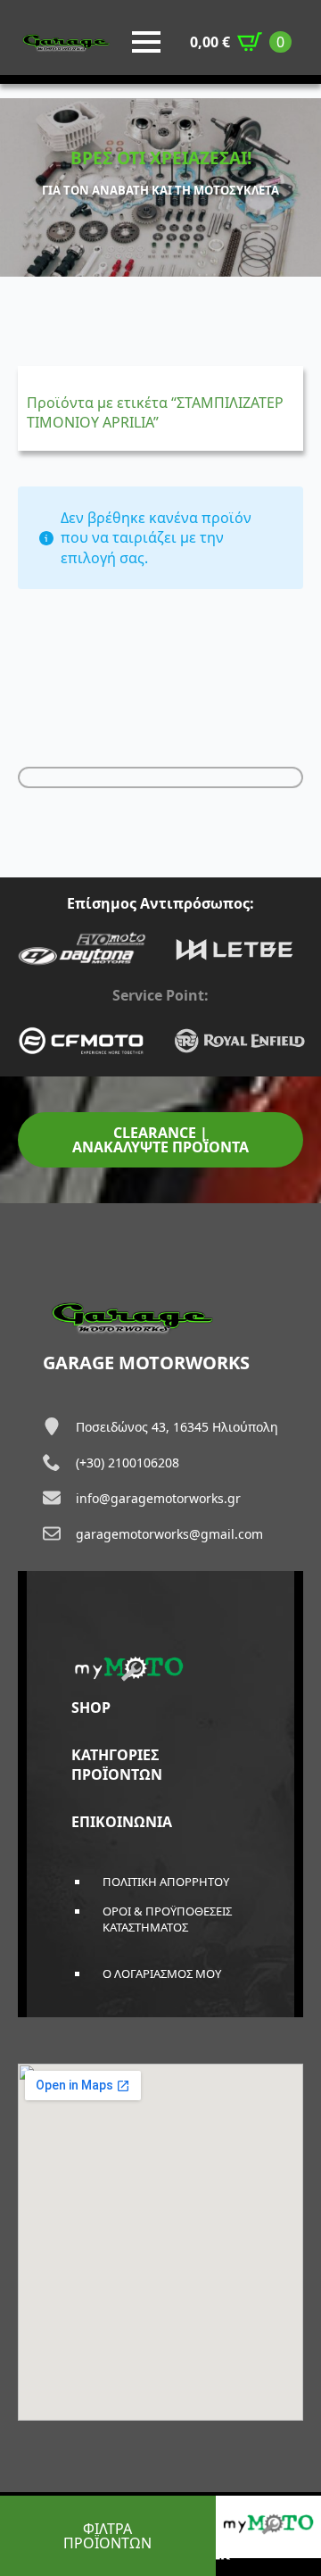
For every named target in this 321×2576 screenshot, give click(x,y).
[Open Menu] (146, 42)
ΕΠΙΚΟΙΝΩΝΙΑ (122, 1822)
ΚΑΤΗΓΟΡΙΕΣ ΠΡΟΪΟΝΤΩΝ (117, 1765)
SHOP (91, 1708)
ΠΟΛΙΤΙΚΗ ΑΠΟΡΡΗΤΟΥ (166, 1882)
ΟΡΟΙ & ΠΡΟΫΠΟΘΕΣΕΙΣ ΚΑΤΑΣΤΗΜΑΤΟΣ (167, 1919)
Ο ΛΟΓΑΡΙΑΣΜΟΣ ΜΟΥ (162, 1974)
